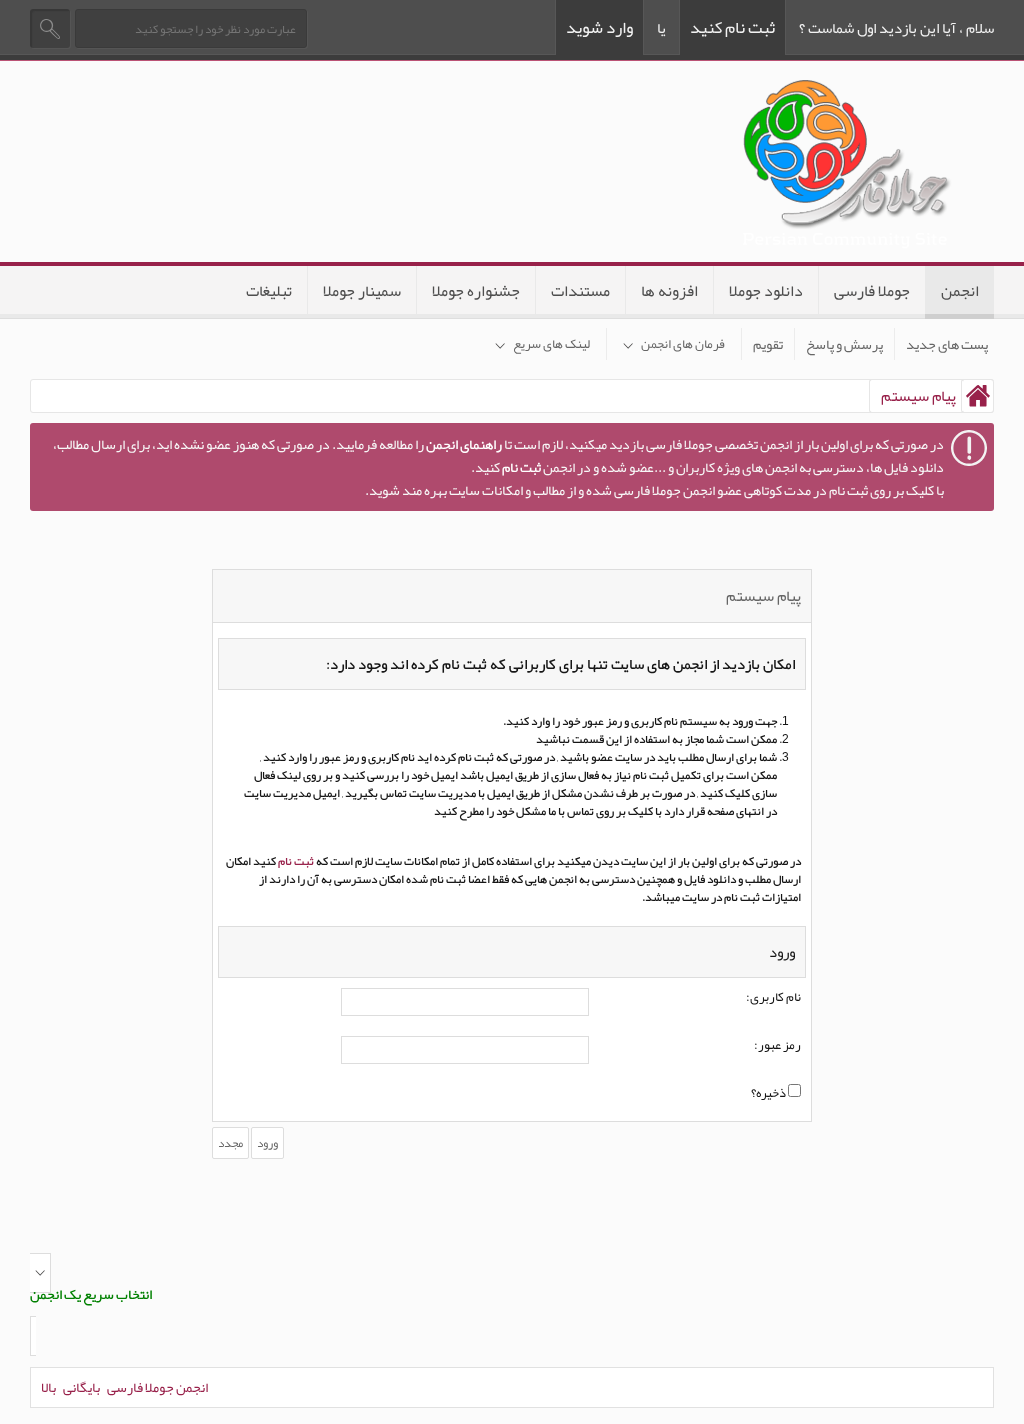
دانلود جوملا (766, 291)
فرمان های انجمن (683, 344)
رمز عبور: (777, 1046)
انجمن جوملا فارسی (157, 1387)
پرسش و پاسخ (844, 344)
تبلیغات (269, 291)
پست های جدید (947, 344)
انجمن (960, 291)
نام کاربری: (773, 998)
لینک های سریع (551, 344)
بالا (48, 1387)
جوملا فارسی (872, 291)
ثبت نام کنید (732, 27)
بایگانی (81, 1387)
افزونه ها (669, 291)
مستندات (580, 291)
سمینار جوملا (362, 291)
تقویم (768, 344)
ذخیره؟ (769, 1094)
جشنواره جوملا (476, 291)
